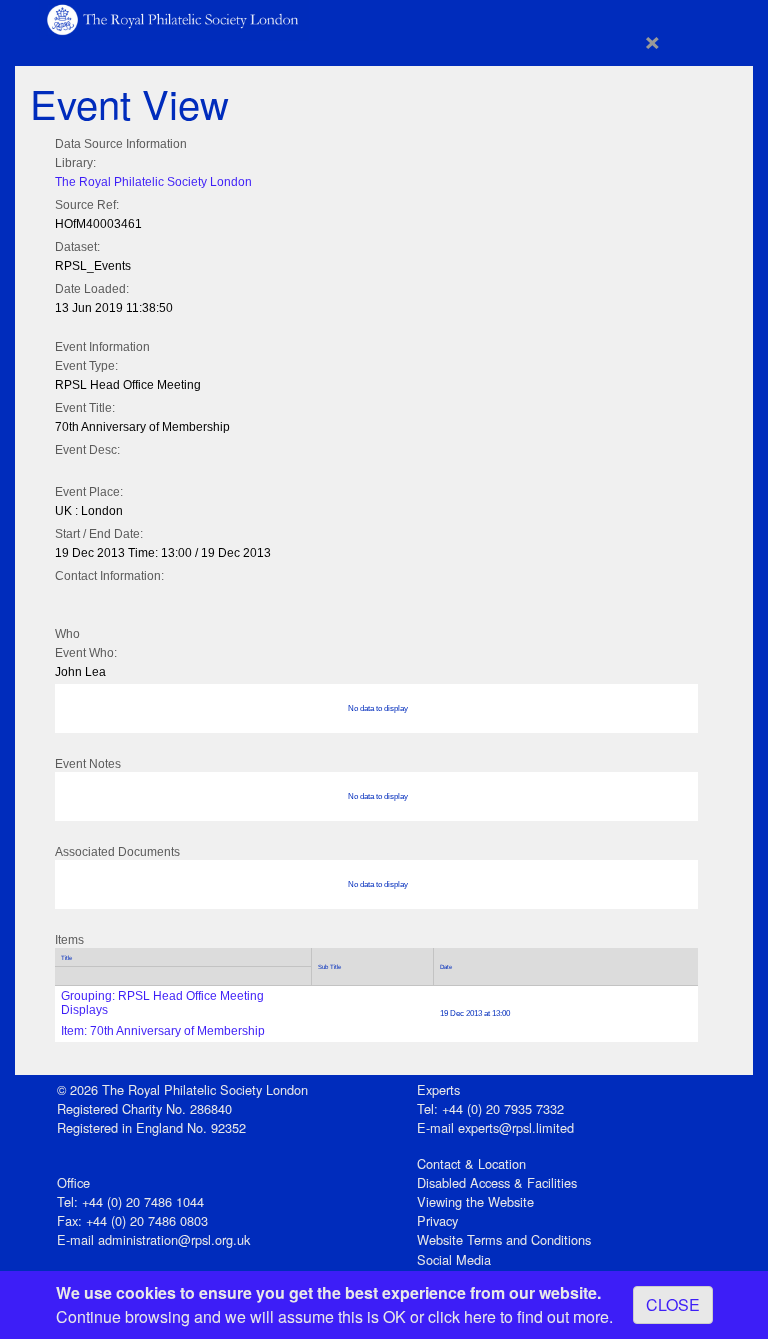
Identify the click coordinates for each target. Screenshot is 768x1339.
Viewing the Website (475, 1201)
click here (462, 1316)
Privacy (437, 1220)
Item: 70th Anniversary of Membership (163, 1031)
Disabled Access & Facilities (497, 1182)
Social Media (454, 1259)
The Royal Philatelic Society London (153, 182)
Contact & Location (471, 1163)
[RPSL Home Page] (174, 18)
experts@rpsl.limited (516, 1127)
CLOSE (673, 1304)
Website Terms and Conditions (504, 1239)
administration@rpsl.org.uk (174, 1239)
